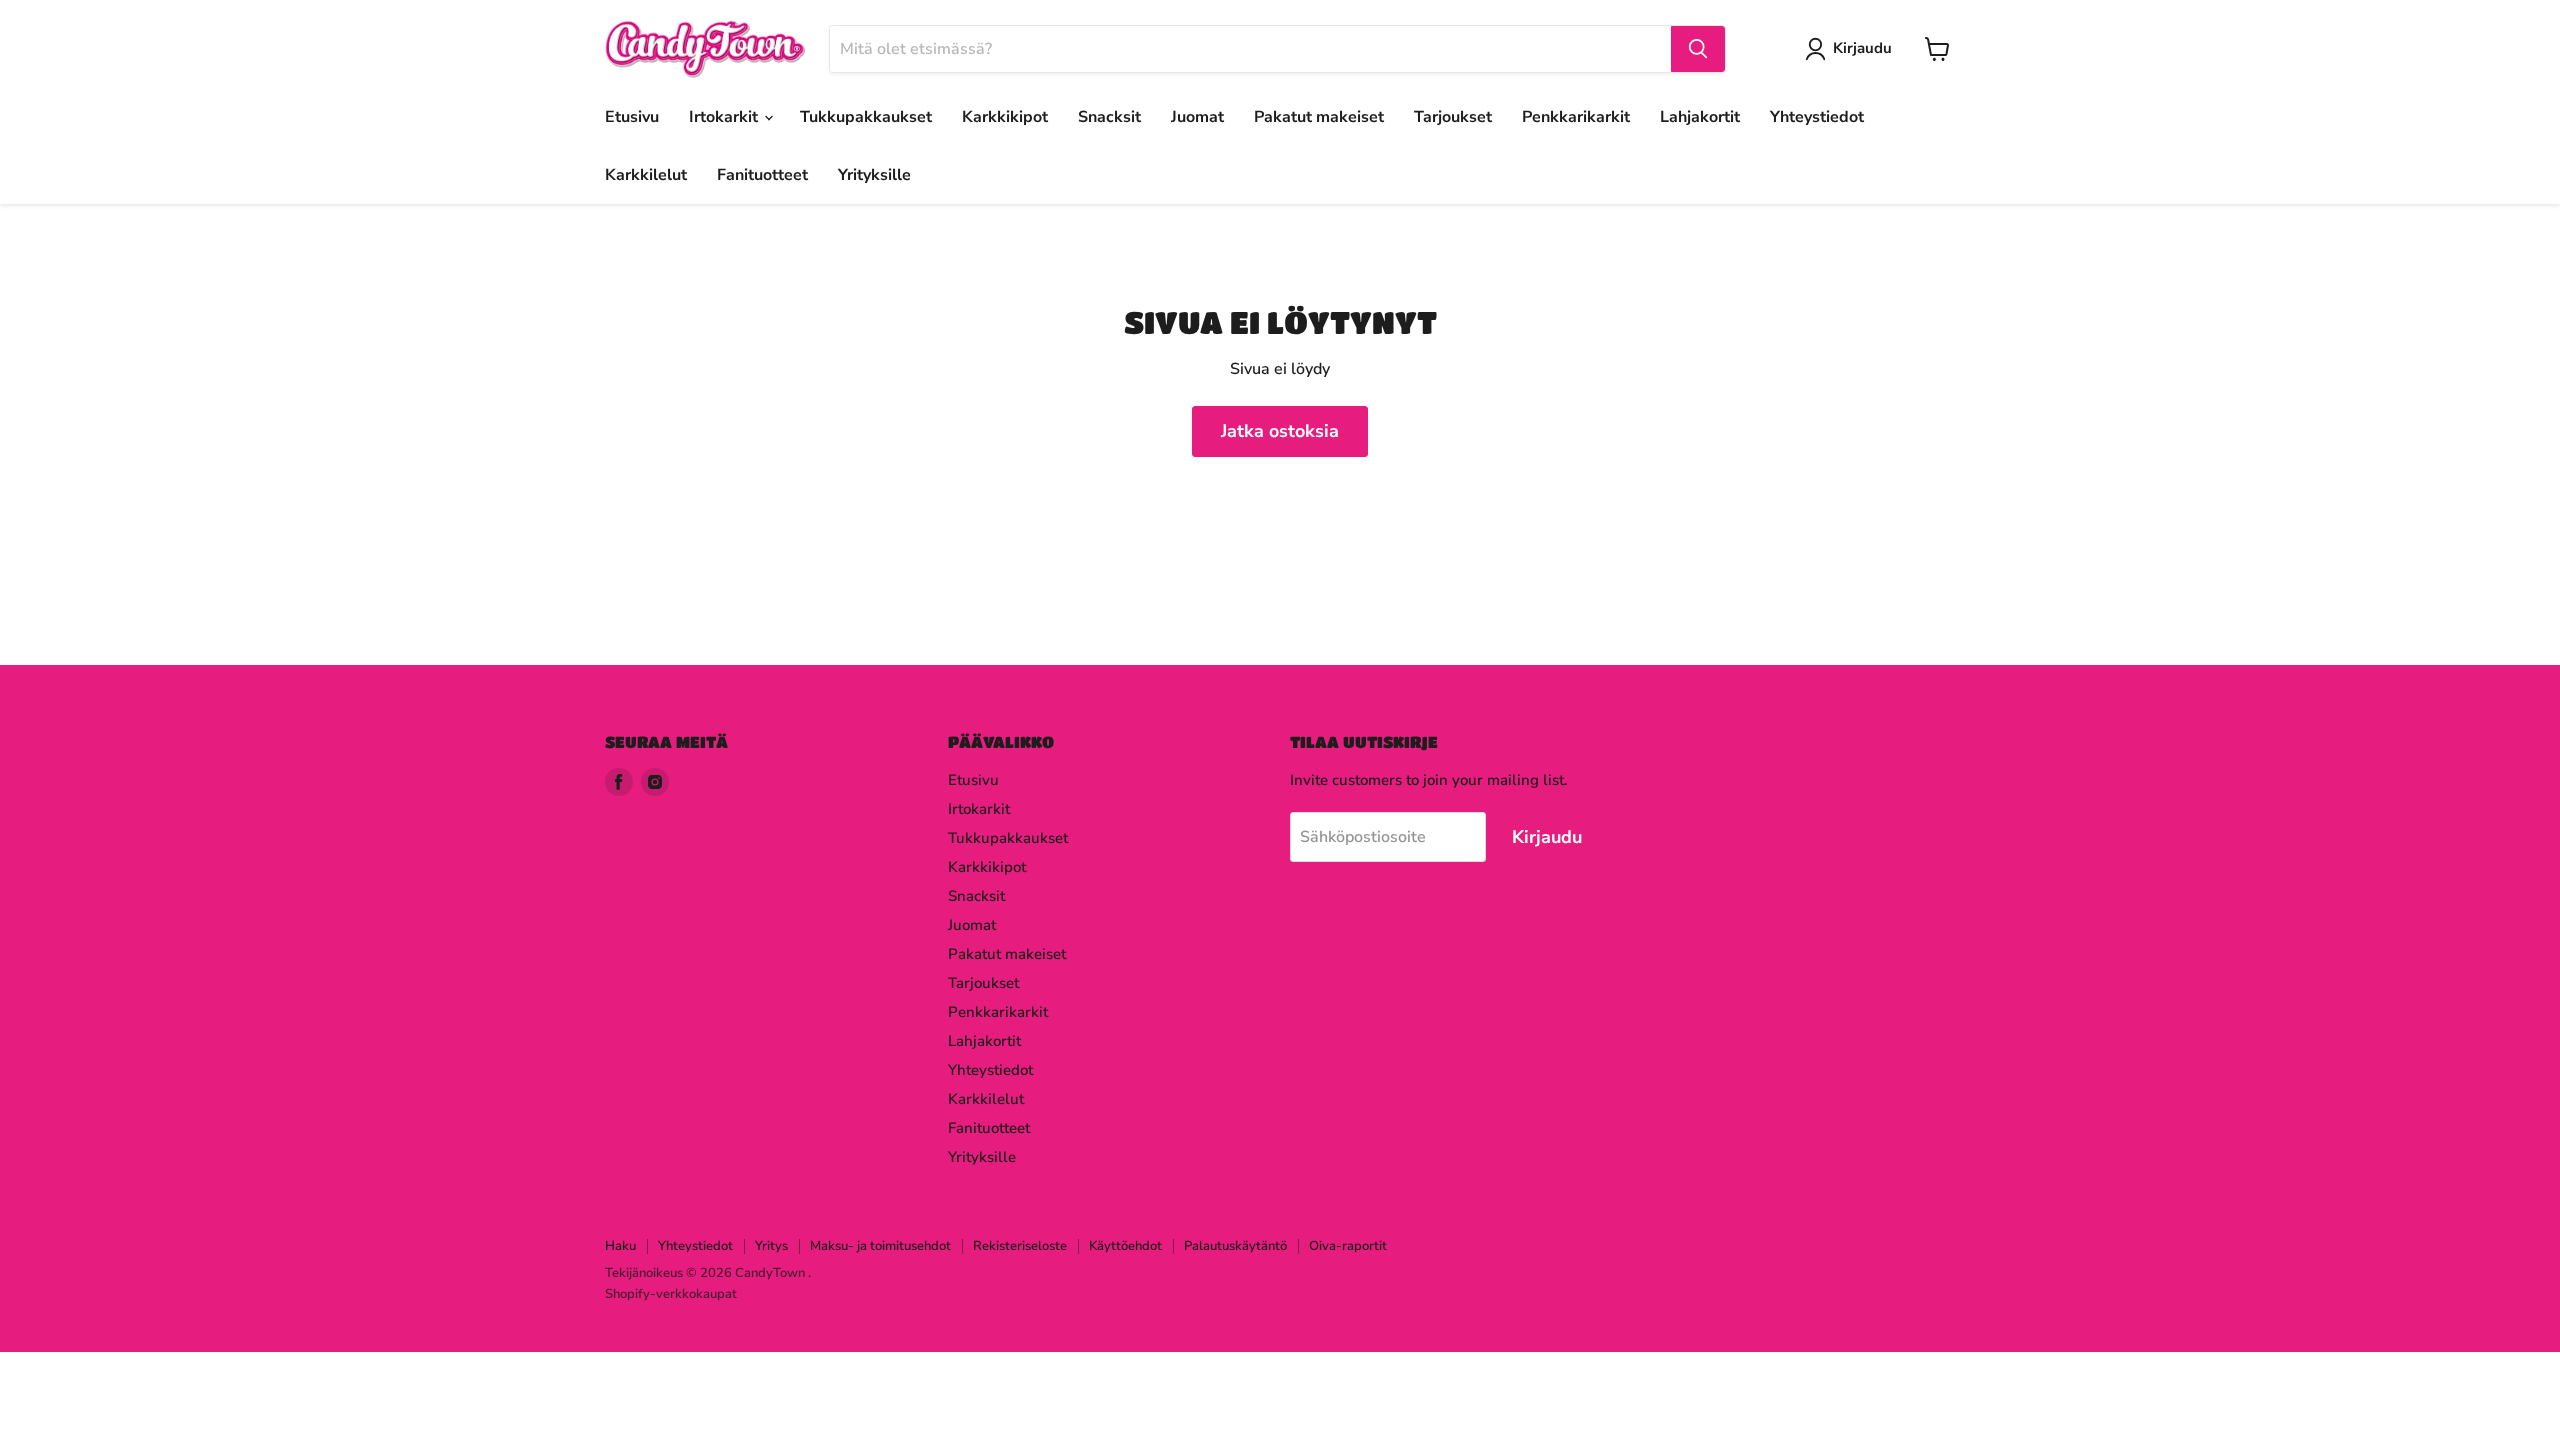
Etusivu (632, 117)
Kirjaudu (1862, 48)
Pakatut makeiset (1319, 117)
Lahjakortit (1700, 117)
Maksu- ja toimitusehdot (880, 1246)
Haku (620, 1246)
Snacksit (1109, 117)
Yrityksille (874, 175)
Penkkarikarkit (1576, 117)
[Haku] (1698, 49)
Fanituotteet (762, 175)
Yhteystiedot (1817, 117)
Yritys (771, 1246)
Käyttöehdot (1125, 1246)
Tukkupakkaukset (866, 117)
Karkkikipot (1005, 117)
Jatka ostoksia (1280, 431)
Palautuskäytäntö (1235, 1246)
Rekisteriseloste (1020, 1246)
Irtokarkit (725, 117)
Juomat (1197, 117)
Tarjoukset (1453, 117)
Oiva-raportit (1348, 1246)
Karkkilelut (646, 175)
